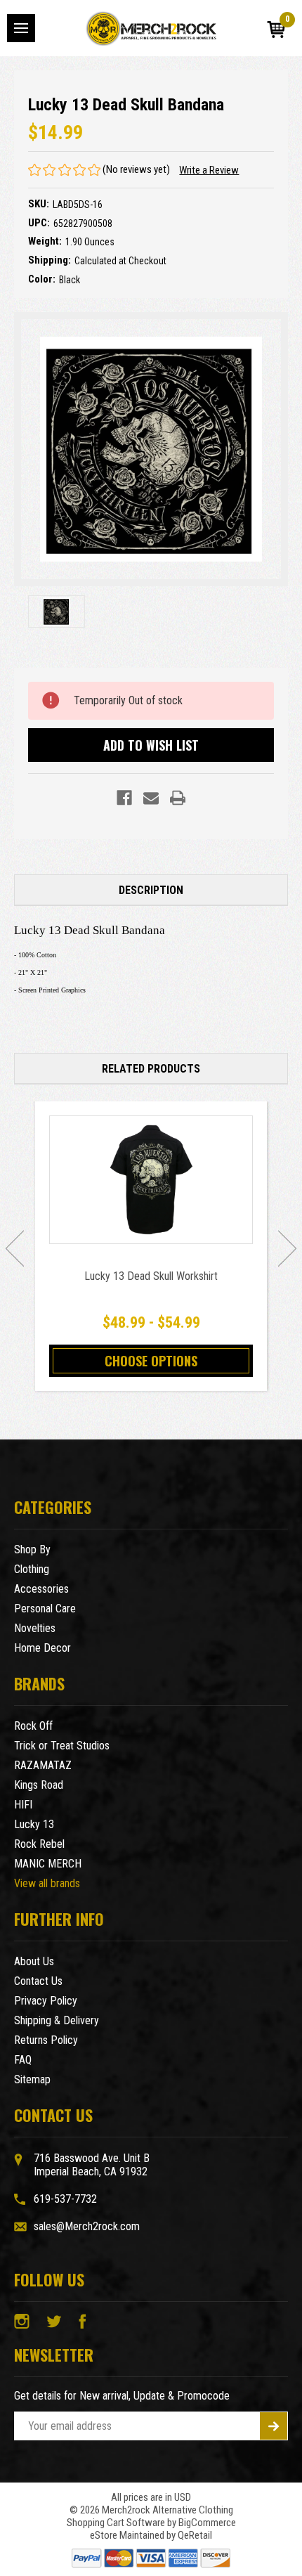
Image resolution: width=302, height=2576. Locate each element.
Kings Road (39, 1785)
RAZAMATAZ (43, 1765)
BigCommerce (207, 2523)
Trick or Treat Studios (62, 1746)
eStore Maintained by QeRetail (151, 2535)
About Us (34, 1961)
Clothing (32, 1569)
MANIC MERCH (48, 1864)
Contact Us (38, 1981)
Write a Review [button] (209, 170)
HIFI (23, 1805)
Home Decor (42, 1648)
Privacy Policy (46, 2001)
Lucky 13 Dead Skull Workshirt (151, 1276)
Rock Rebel (39, 1844)
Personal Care (45, 1609)
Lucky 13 (34, 1824)
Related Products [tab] (151, 1069)
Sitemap (32, 2079)
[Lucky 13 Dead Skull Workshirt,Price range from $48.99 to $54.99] (151, 1180)
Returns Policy (46, 2040)
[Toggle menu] (21, 28)
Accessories (41, 1589)
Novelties (35, 1628)
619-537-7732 (65, 2199)
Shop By (32, 1549)
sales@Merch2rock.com (87, 2226)
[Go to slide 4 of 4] (15, 1248)
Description (151, 890)
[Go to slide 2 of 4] (287, 1248)
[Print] (178, 798)
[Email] (151, 798)
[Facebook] (124, 798)
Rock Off (33, 1726)
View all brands (47, 1883)
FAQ (23, 2060)
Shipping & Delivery (57, 2020)
